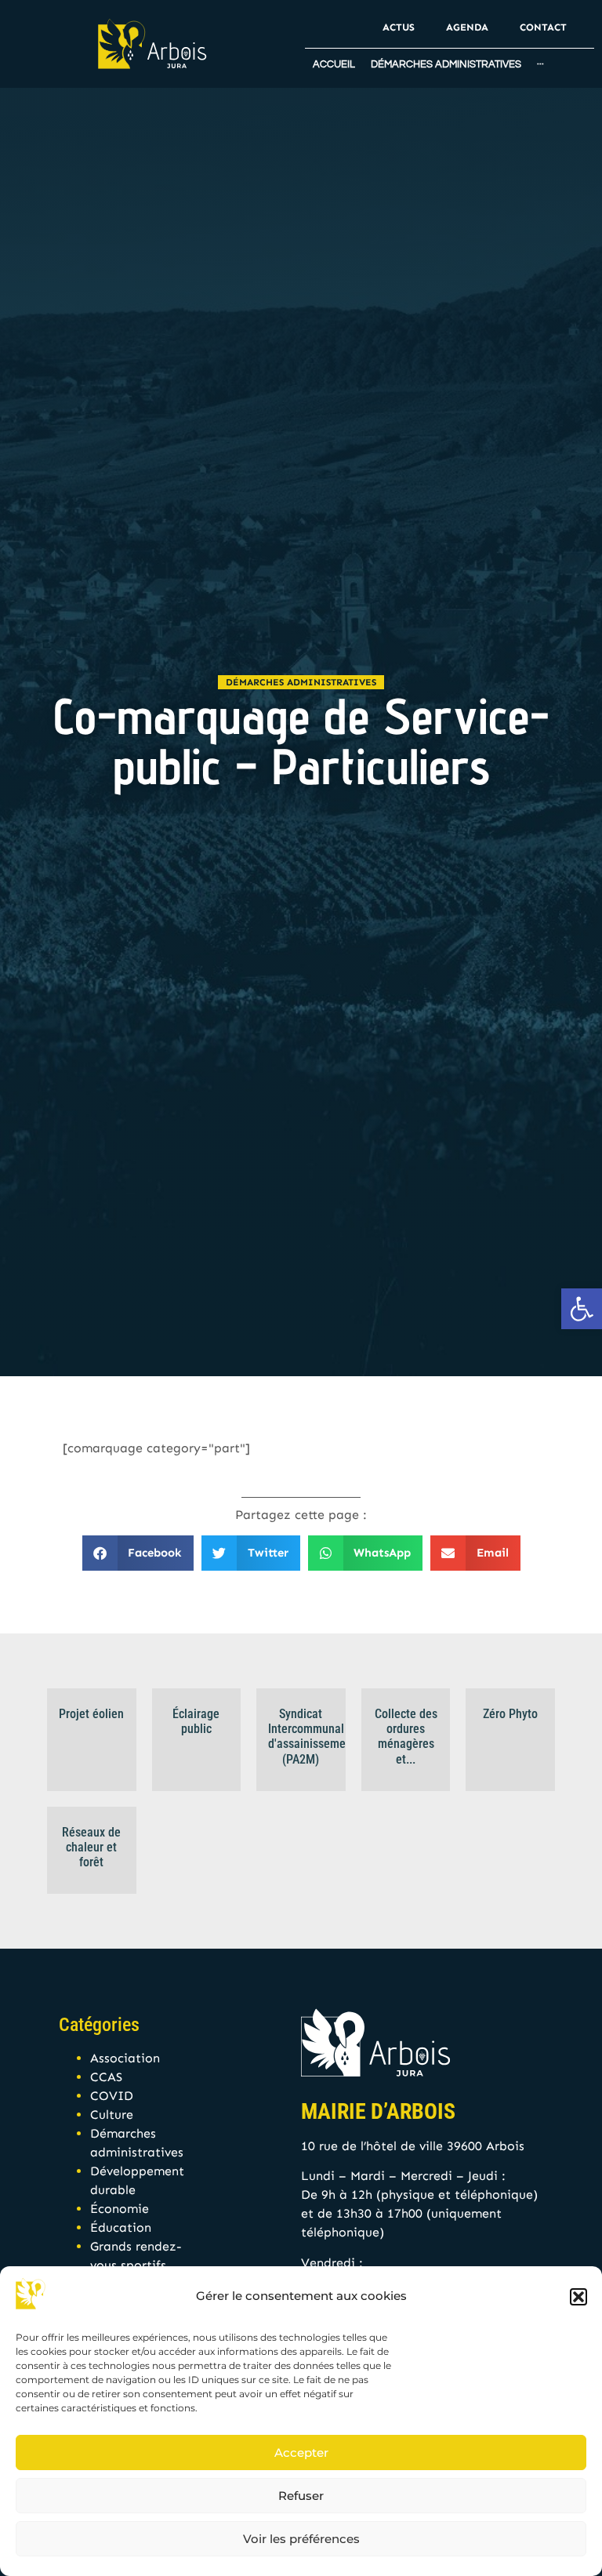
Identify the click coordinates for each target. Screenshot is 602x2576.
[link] (582, 1309)
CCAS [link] (106, 2077)
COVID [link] (112, 2096)
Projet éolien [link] (91, 1714)
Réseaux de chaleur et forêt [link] (91, 1847)
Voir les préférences (301, 2539)
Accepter (301, 2452)
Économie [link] (120, 2209)
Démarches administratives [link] (301, 682)
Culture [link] (112, 2115)
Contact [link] (543, 27)
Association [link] (125, 2058)
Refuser (301, 2496)
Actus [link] (399, 27)
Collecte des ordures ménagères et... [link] (406, 1737)
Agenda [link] (467, 27)
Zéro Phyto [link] (510, 1714)
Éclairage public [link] (196, 1721)
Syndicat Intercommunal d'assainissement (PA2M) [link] (312, 1737)
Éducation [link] (121, 2227)
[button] (578, 2297)
